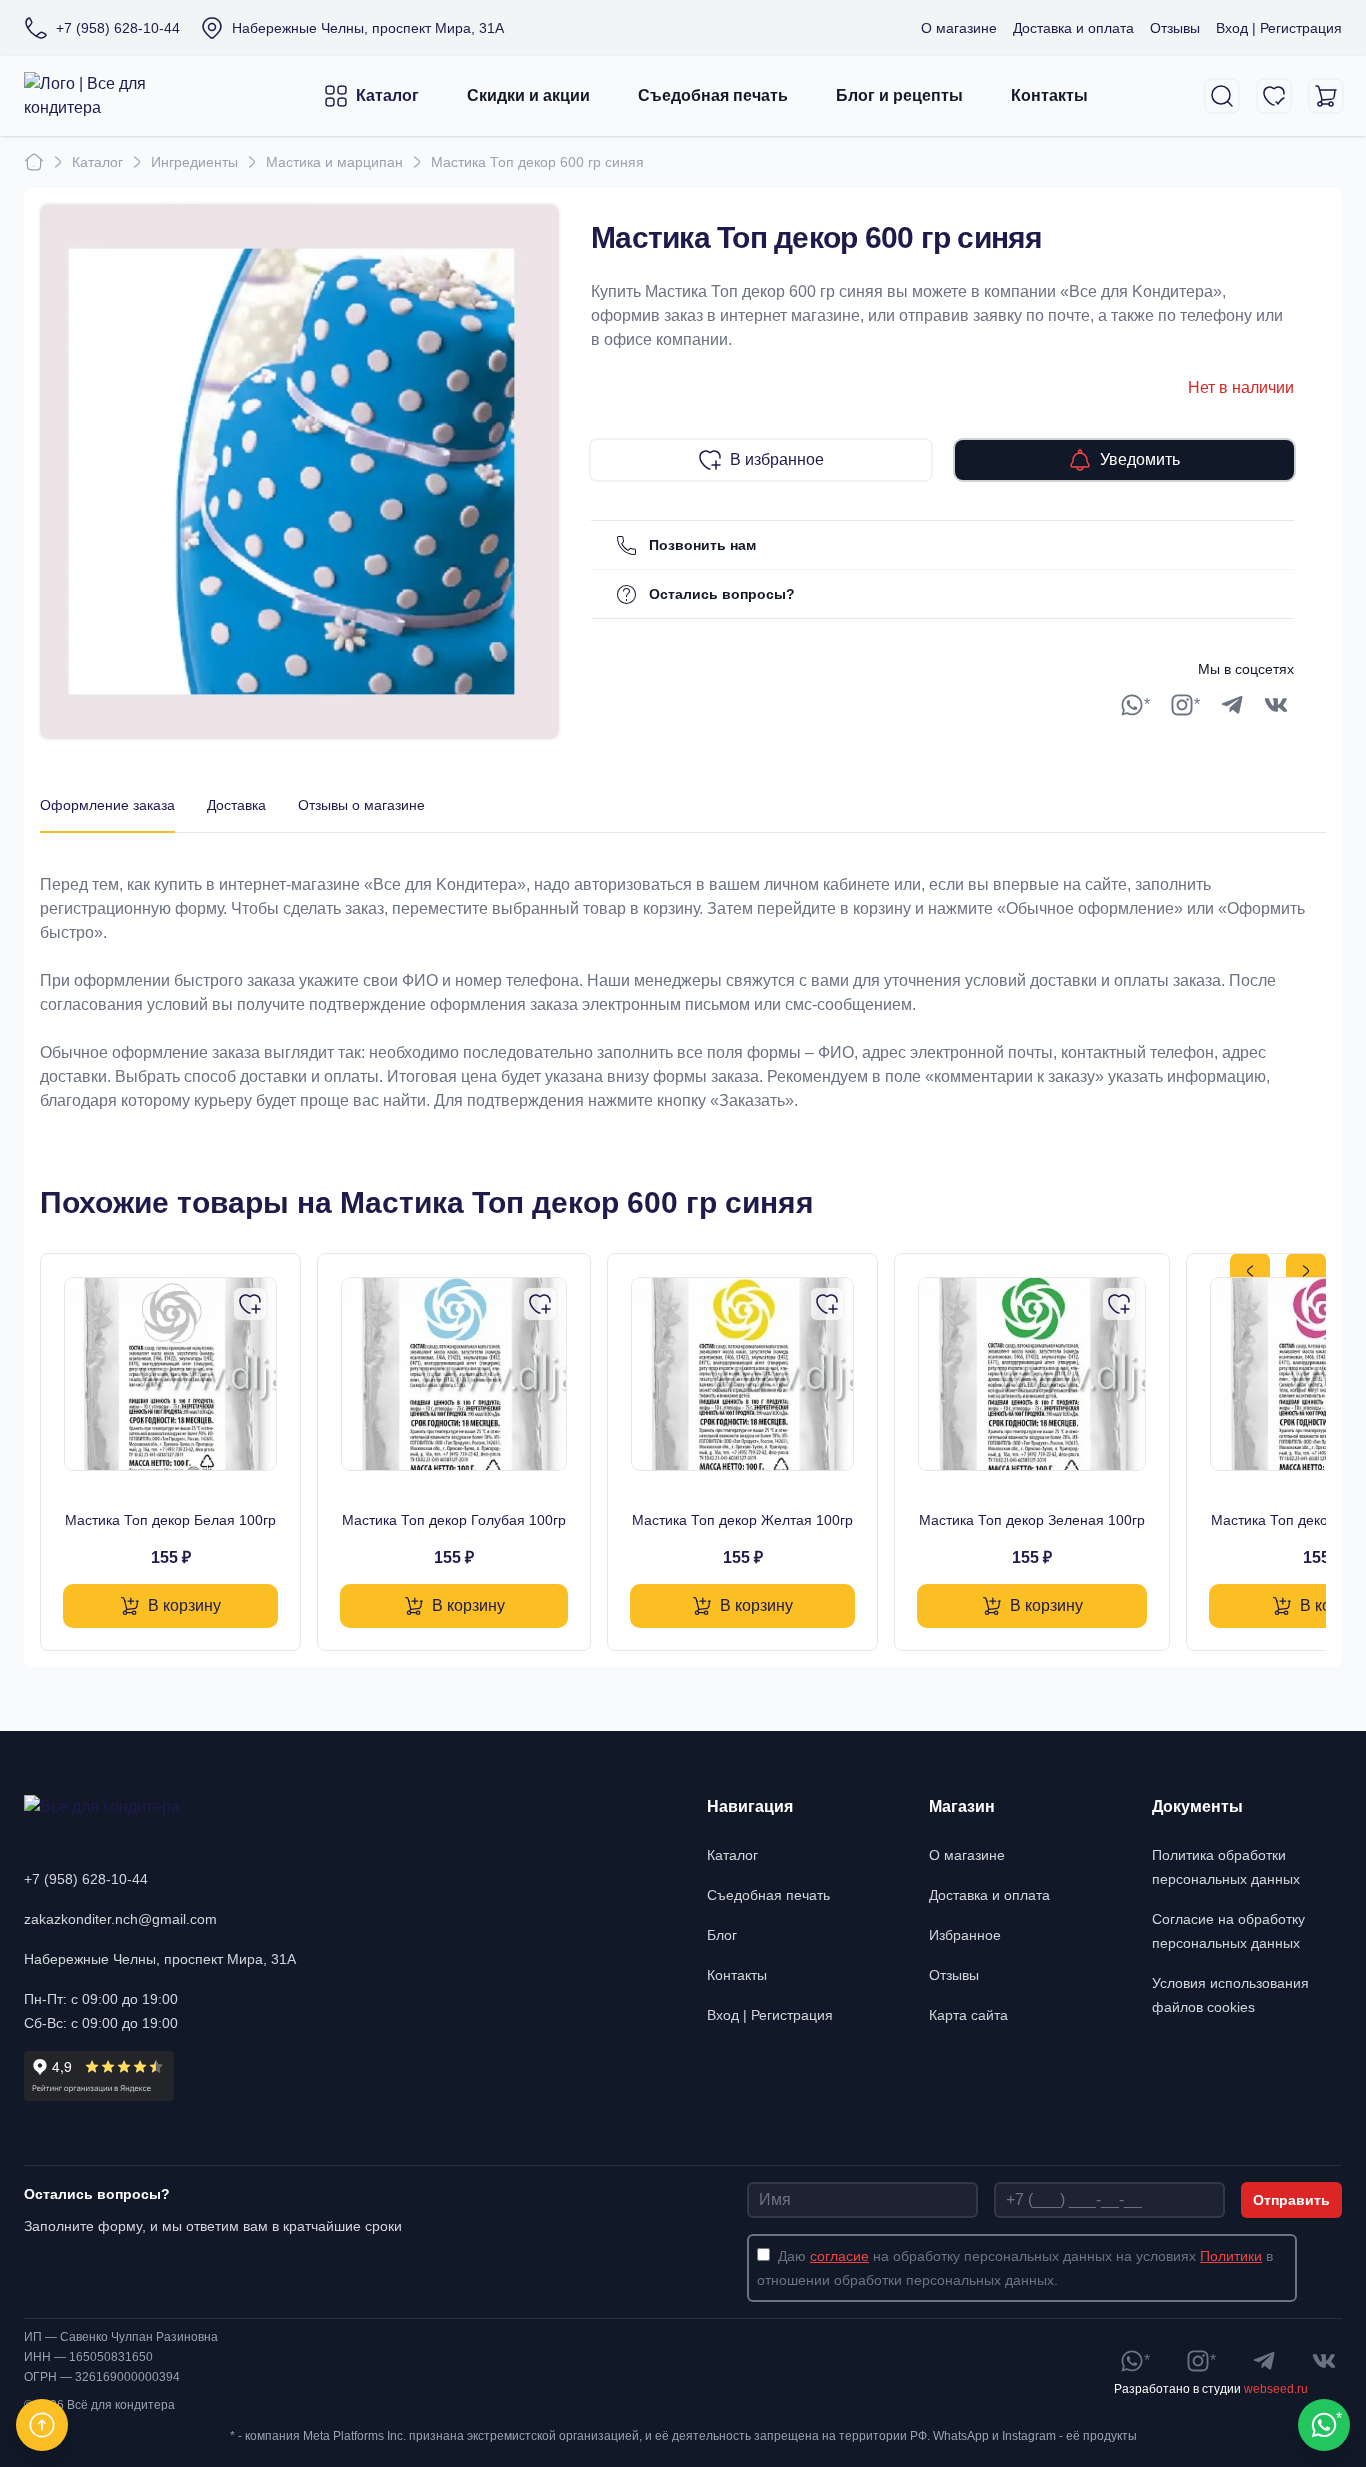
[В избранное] (250, 1304)
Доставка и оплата (1073, 28)
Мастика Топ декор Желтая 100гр (742, 1520)
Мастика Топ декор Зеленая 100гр (1032, 1520)
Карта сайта (968, 2015)
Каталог (387, 95)
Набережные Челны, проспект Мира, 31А (160, 1959)
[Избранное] (1274, 96)
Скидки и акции (528, 95)
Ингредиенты (194, 162)
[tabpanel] (683, 973)
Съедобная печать (713, 95)
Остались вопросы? (722, 594)
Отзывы (1175, 28)
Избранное (965, 1935)
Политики (1231, 2256)
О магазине (959, 28)
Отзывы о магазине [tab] (361, 805)
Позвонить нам (702, 545)
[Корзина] (1326, 96)
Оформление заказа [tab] (107, 805)
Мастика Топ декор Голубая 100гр (454, 1520)
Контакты (1049, 95)
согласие (839, 2256)
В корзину (184, 1605)
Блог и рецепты (899, 95)
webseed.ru (1276, 2389)
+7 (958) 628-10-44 (86, 1879)
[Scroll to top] (42, 2425)
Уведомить (1140, 459)
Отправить (1291, 2200)
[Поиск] (1222, 96)
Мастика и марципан (334, 162)
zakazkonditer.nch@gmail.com (120, 1919)
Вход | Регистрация (1279, 28)
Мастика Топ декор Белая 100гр (170, 1520)
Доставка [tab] (236, 805)
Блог (722, 1935)
